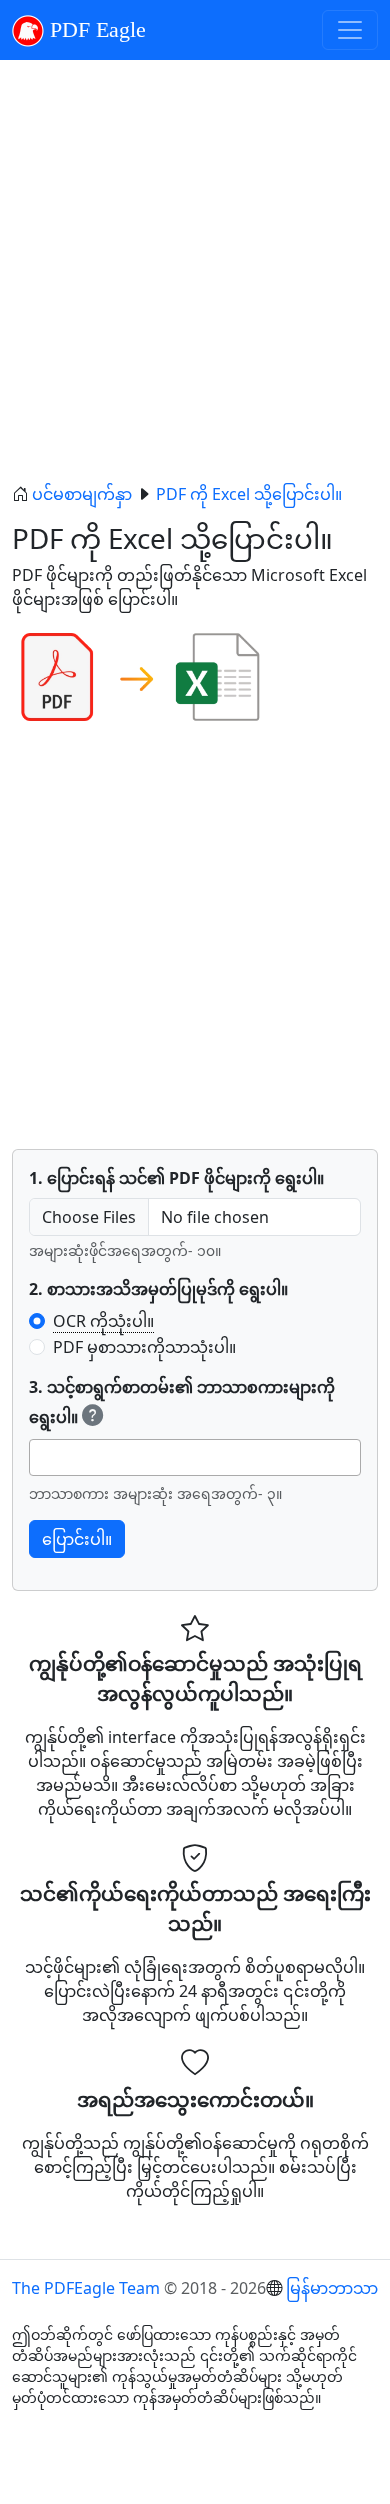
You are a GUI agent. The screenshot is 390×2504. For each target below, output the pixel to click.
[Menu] (350, 30)
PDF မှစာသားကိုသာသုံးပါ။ (144, 1347)
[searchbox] (41, 1457)
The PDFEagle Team (86, 2288)
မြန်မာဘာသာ (332, 2288)
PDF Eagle (95, 29)
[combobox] (195, 1457)
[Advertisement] (195, 271)
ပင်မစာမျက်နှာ (82, 494)
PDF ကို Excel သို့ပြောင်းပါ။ (249, 494)
